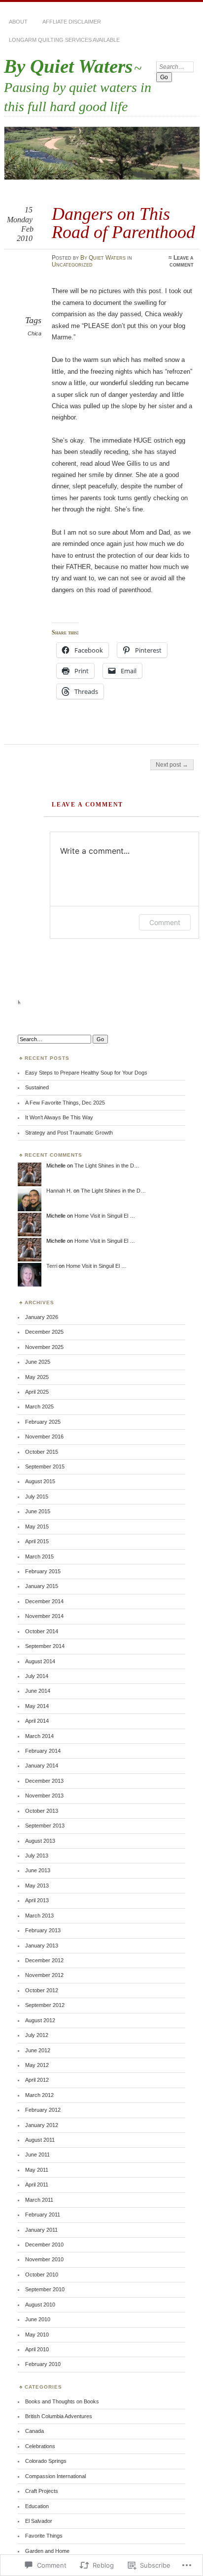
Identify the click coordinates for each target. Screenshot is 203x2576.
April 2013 (37, 1900)
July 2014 (37, 1676)
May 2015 (37, 1527)
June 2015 (38, 1511)
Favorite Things (44, 2536)
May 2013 (37, 1886)
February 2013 (43, 1930)
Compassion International (55, 2476)
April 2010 (37, 2349)
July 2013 (37, 1856)
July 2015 (37, 1497)
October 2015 (42, 1452)
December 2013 (44, 1781)
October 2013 (42, 1811)
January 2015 (42, 1586)
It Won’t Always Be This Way (59, 1117)
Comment (165, 922)
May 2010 (37, 2335)
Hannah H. (59, 1191)
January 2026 (42, 1317)
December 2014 (44, 1601)
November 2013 (44, 1796)
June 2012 (38, 2050)
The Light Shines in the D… (107, 1166)
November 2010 (44, 2259)
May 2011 (37, 2170)
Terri (52, 1266)
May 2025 (37, 1377)
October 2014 (42, 1631)
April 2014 (37, 1721)
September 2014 (45, 1646)
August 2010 (40, 2305)
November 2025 (44, 1347)
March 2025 (39, 1407)
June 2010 (38, 2319)
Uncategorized (72, 265)
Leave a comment (182, 261)
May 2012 (37, 2065)
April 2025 (37, 1392)
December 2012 (44, 1960)
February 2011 (43, 2215)
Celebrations (40, 2446)
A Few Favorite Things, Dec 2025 (65, 1103)
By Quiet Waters (68, 66)
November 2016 (44, 1437)
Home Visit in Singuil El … (105, 1216)
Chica (34, 333)
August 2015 (40, 1481)
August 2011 (40, 2140)
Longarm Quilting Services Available (64, 40)
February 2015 (43, 1571)
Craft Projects (42, 2491)
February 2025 (43, 1422)
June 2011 (37, 2155)
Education (37, 2506)
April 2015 (37, 1541)
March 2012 (39, 2095)
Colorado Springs (46, 2461)
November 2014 (44, 1616)
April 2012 (37, 2080)
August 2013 (40, 1841)
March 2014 (39, 1736)
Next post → (172, 765)
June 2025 (38, 1362)
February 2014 (43, 1751)
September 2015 (45, 1467)
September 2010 (45, 2289)
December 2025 (44, 1332)
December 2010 (44, 2245)
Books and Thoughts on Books (62, 2401)
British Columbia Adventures (59, 2416)
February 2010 (43, 2364)
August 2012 (40, 2020)
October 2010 (42, 2275)
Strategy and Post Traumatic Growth (69, 1133)
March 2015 (39, 1557)
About (18, 22)
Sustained (37, 1087)
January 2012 (42, 2125)
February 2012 (43, 2110)
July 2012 (37, 2035)
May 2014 (37, 1706)
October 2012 (42, 1990)
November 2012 (44, 1975)
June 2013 (38, 1870)
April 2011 (37, 2185)
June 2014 (38, 1691)
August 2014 (40, 1661)
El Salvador (39, 2521)
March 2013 (39, 1916)
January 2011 (41, 2230)
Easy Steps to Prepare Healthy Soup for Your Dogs (86, 1073)
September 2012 (45, 2005)
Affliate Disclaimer (72, 22)
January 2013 (42, 1946)
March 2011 (39, 2200)
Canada (34, 2431)
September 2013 (45, 1826)
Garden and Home (47, 2551)
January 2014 (42, 1766)
